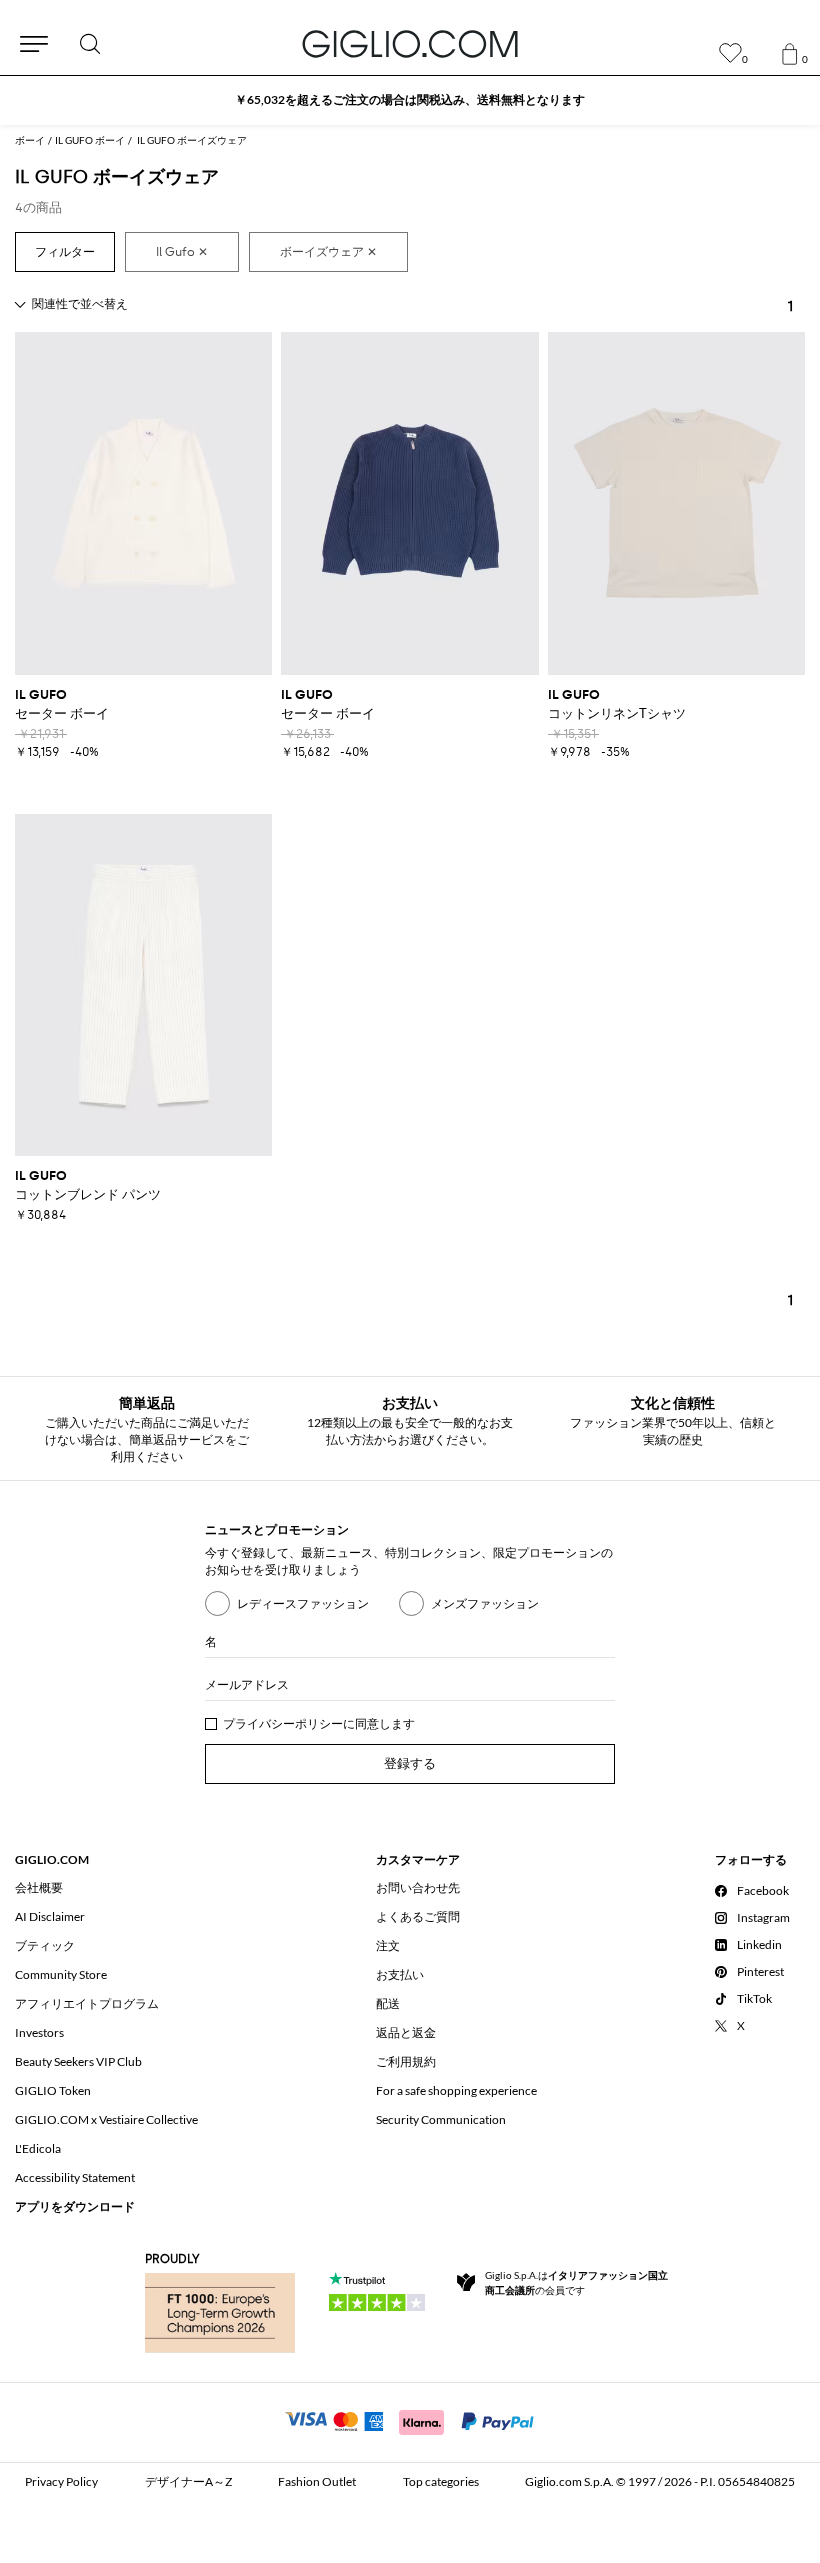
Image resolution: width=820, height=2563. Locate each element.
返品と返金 (406, 2032)
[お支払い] (410, 2420)
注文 (388, 1945)
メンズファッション (485, 1603)
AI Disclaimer (50, 1916)
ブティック (45, 1945)
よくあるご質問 (418, 1916)
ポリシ (313, 1723)
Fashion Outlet (317, 2481)
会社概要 (39, 1887)
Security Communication (441, 2119)
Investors (39, 2032)
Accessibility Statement (75, 2177)
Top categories (441, 2481)
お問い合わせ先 (418, 1887)
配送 (388, 2003)
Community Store (61, 1974)
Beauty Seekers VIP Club (78, 2061)
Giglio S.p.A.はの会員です (576, 2282)
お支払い (400, 1974)
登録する (410, 1763)
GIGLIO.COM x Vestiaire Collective (106, 2119)
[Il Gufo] (182, 252)
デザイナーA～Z (188, 2481)
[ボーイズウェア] (328, 252)
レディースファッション (303, 1603)
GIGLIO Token (53, 2090)
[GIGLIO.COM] (410, 44)
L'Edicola (38, 2148)
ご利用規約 (406, 2061)
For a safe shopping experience (456, 2090)
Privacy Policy (61, 2481)
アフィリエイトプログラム (87, 2003)
